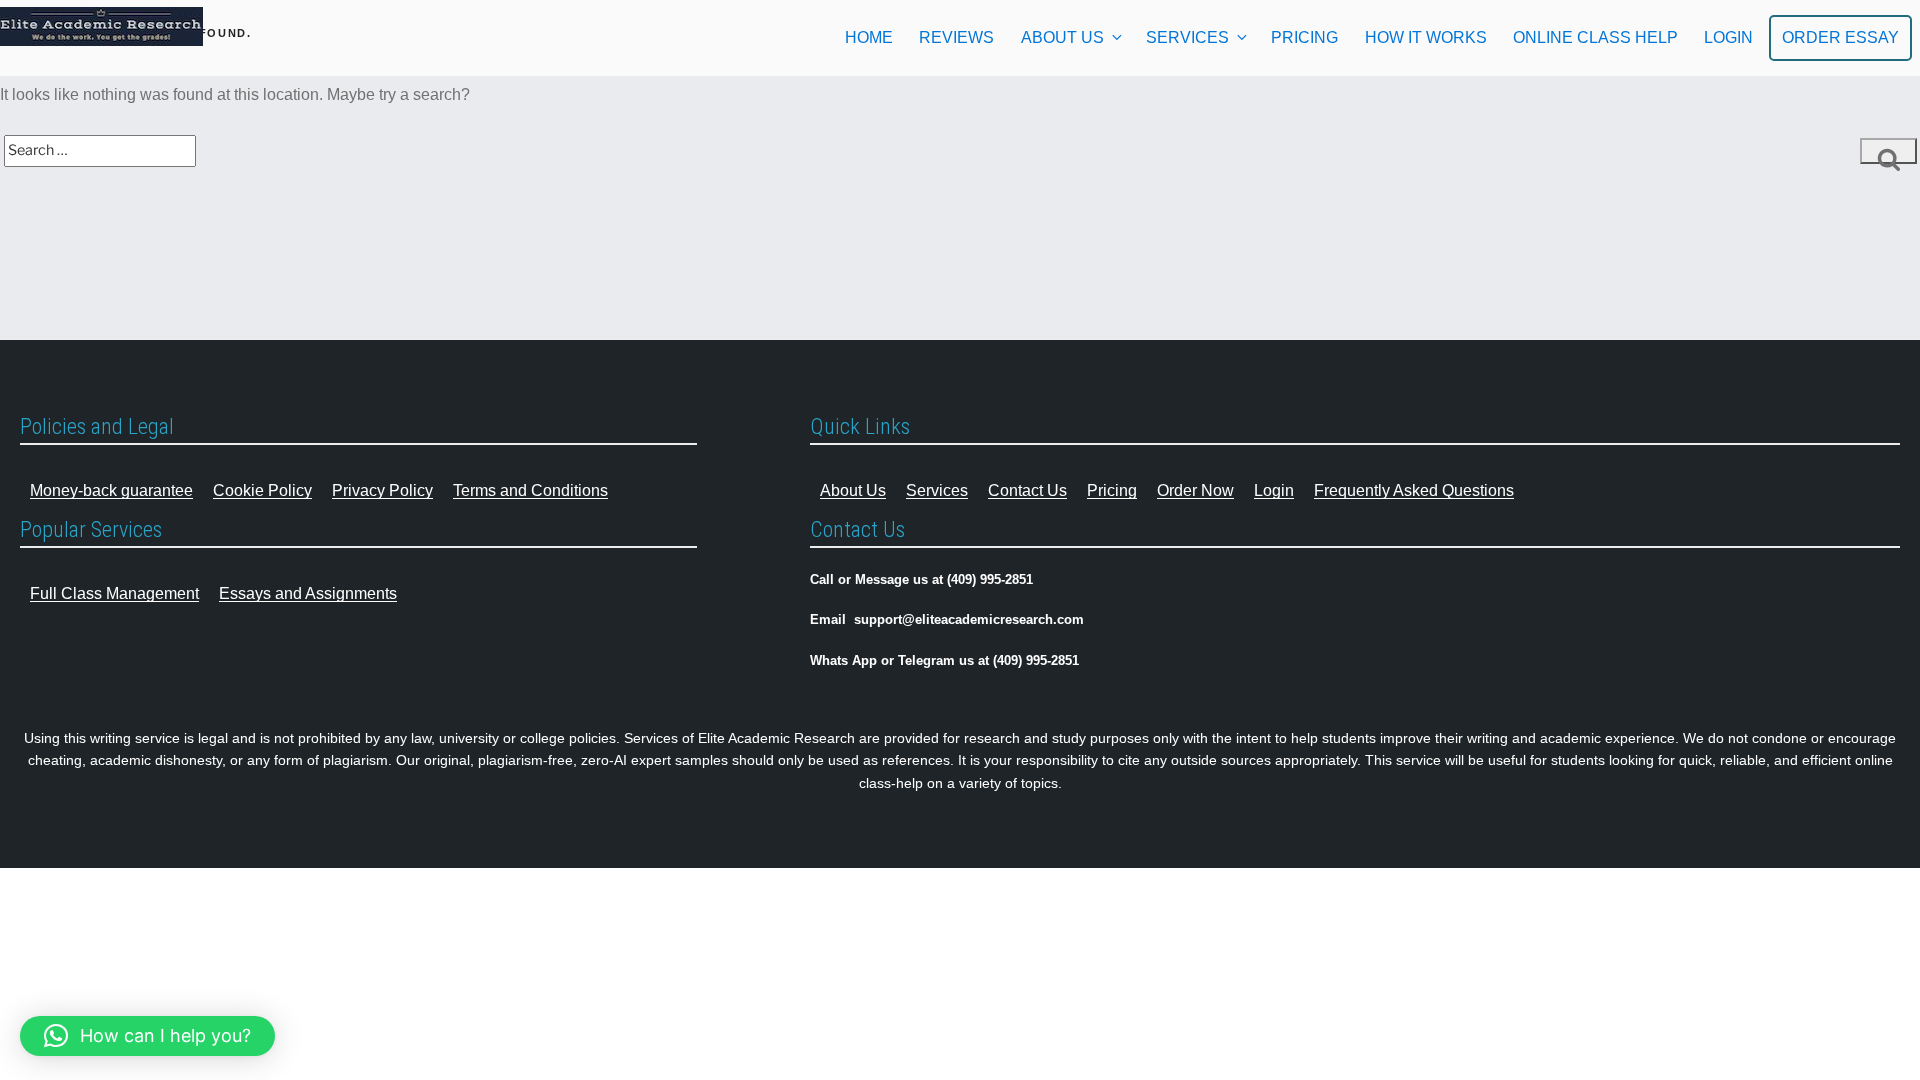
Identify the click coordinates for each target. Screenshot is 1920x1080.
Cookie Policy (262, 490)
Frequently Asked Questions (1414, 490)
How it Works (1426, 37)
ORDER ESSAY (1840, 37)
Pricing (1304, 37)
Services (1187, 37)
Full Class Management (114, 593)
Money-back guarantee (111, 490)
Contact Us (1027, 490)
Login (1274, 490)
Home (869, 37)
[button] (147, 1036)
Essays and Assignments (308, 593)
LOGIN (1728, 37)
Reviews (956, 37)
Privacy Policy (382, 490)
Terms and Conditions (530, 490)
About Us (1062, 37)
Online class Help (1595, 37)
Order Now (1195, 490)
